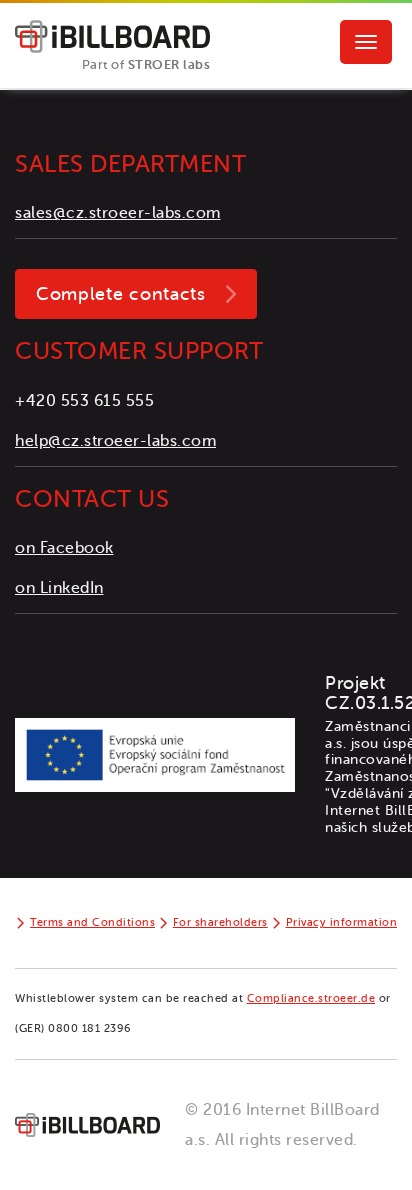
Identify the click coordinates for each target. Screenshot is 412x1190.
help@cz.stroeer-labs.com (115, 441)
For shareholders (220, 922)
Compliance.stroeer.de (311, 998)
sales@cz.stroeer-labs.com (118, 213)
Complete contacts (121, 294)
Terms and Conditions (92, 922)
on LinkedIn (59, 588)
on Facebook (64, 548)
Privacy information (342, 922)
